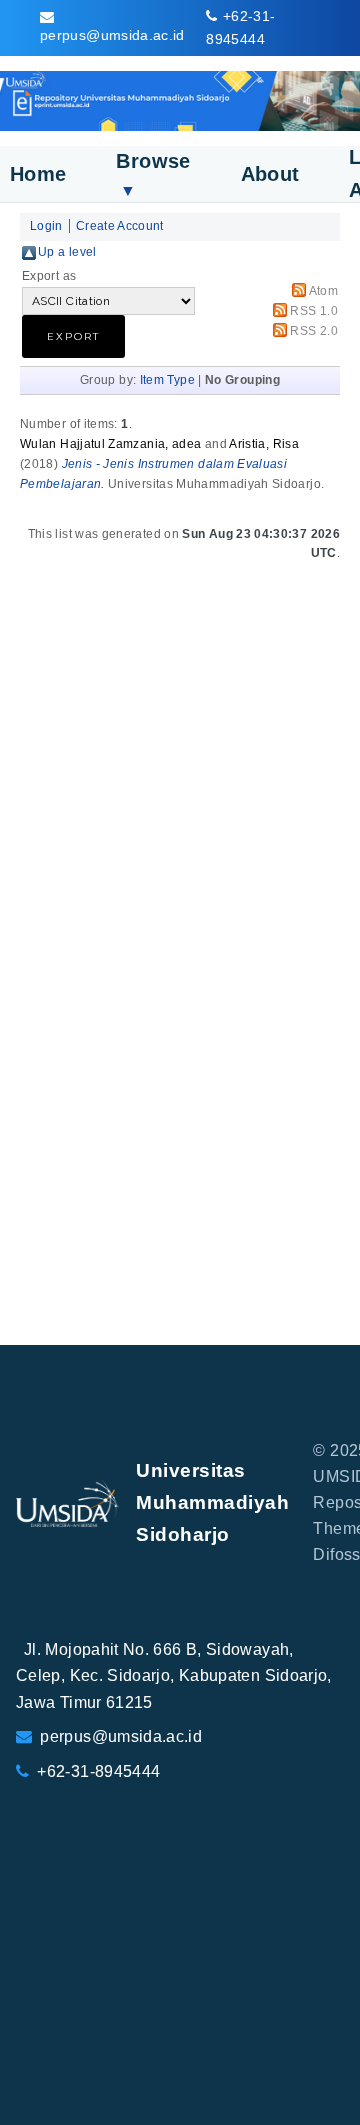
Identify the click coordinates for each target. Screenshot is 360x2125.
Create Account (120, 226)
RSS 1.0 (314, 311)
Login (46, 226)
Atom (323, 291)
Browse (153, 174)
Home (38, 174)
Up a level (67, 252)
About (270, 174)
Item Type (167, 380)
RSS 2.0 (314, 331)
